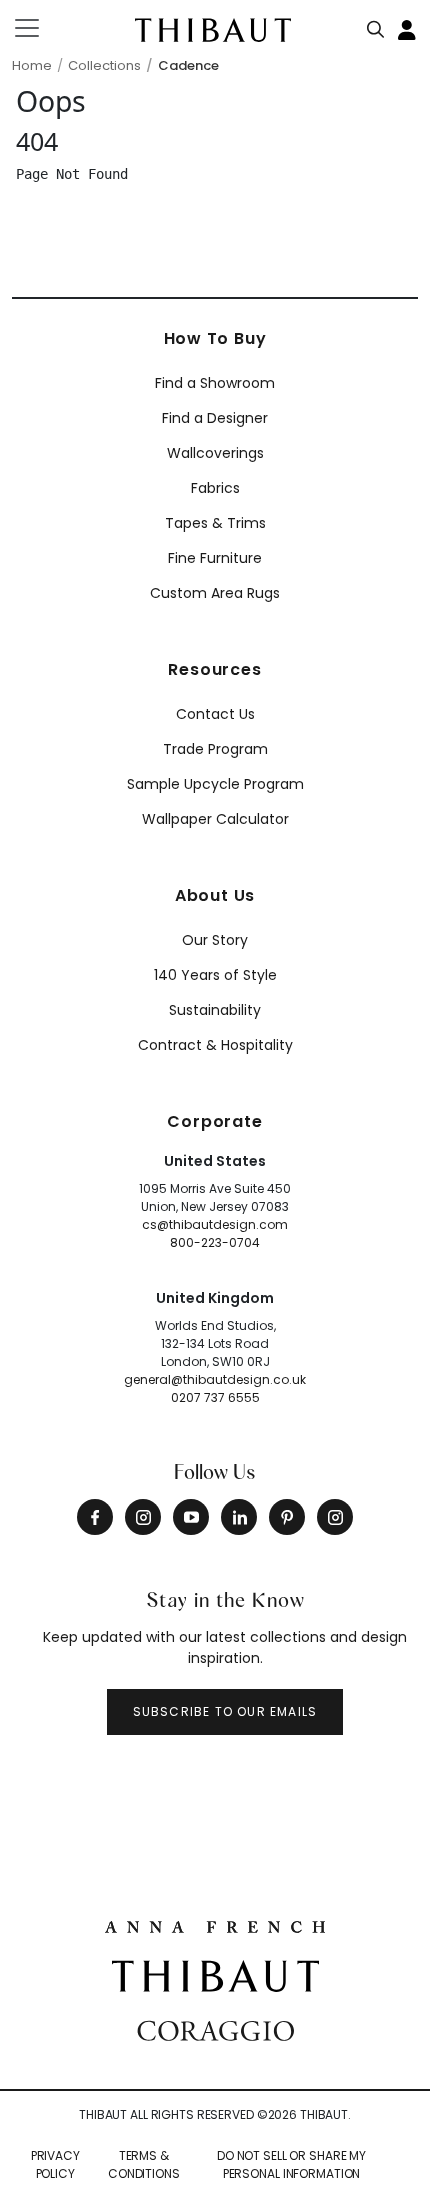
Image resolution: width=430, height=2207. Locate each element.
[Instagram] (143, 1517)
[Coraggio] (215, 2028)
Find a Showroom (215, 383)
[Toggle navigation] (39, 28)
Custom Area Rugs (215, 593)
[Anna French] (215, 1924)
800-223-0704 (215, 1242)
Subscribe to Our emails (225, 1711)
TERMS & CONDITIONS (144, 2164)
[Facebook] (95, 1517)
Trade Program (215, 749)
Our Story (215, 940)
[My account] (408, 28)
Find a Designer (215, 418)
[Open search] (376, 25)
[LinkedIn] (239, 1517)
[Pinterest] (287, 1517)
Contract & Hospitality (215, 1045)
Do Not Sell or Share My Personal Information (291, 2164)
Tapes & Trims (215, 523)
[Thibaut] (215, 1975)
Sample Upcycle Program (215, 784)
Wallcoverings (215, 453)
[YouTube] (191, 1517)
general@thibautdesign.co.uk (215, 1379)
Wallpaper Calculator (215, 819)
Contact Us (215, 714)
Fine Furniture (215, 558)
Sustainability (215, 1010)
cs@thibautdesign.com (215, 1224)
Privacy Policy (55, 2164)
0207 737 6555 (215, 1397)
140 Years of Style (215, 975)
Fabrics (215, 488)
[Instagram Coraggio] (335, 1517)
